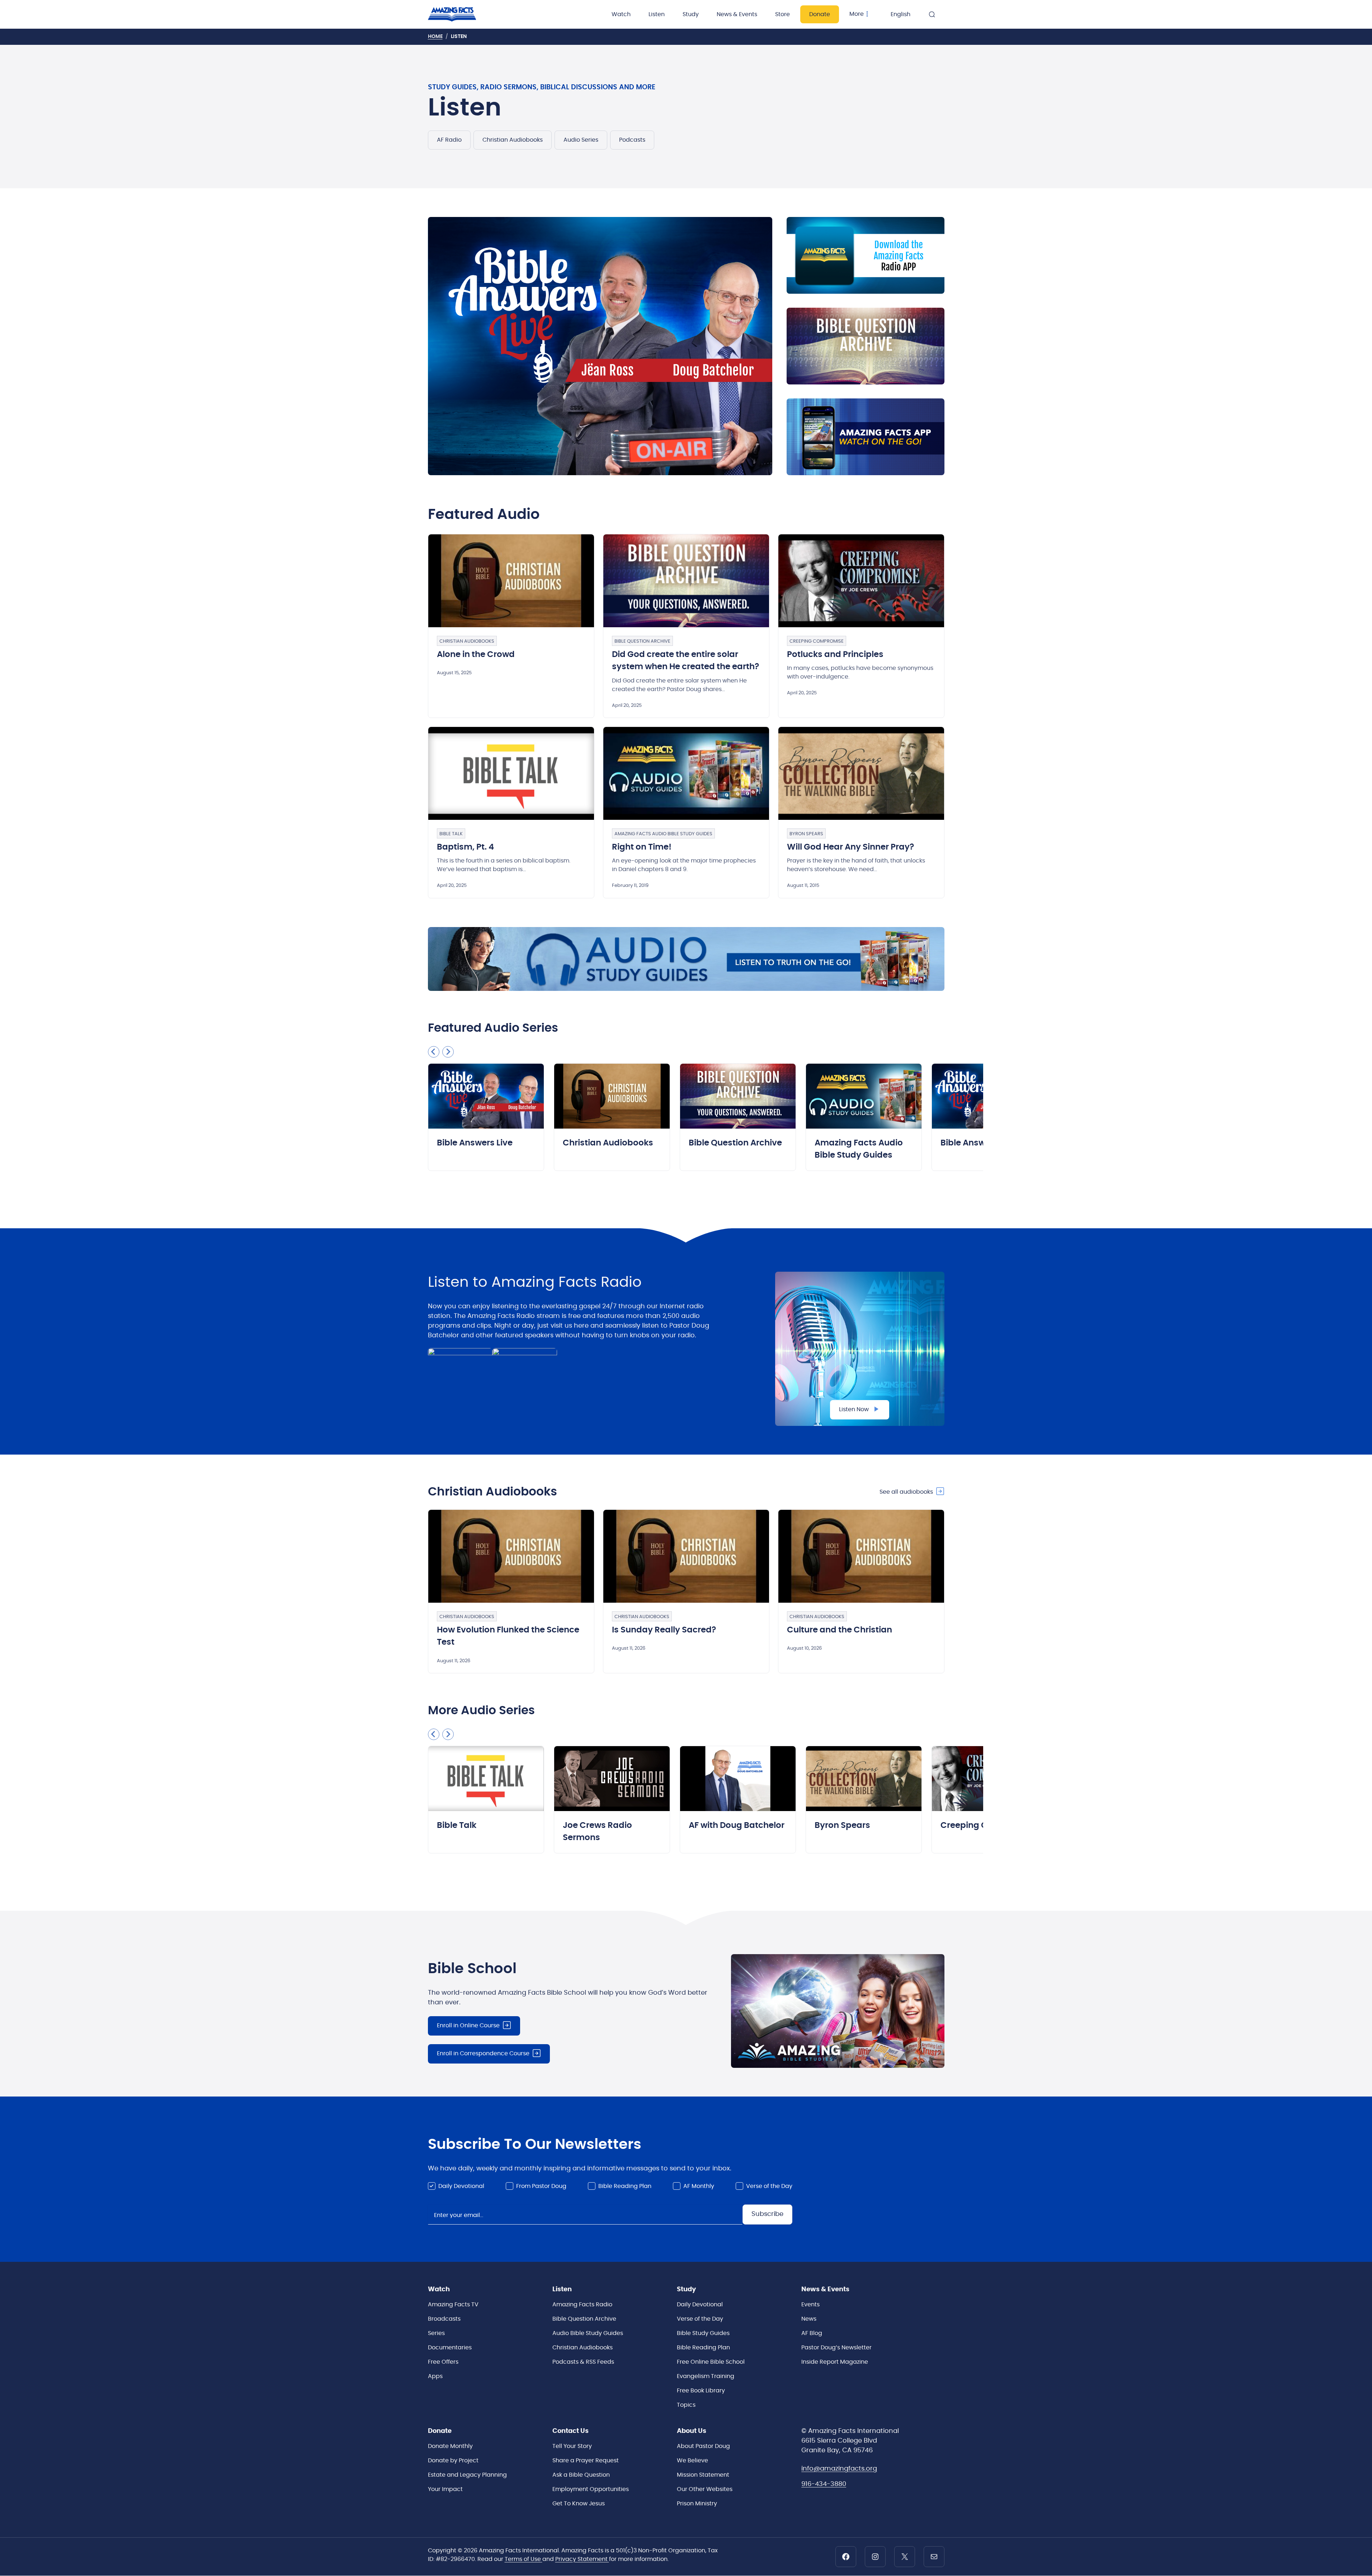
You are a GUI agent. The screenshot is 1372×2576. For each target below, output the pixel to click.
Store (782, 14)
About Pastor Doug (703, 2446)
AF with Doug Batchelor (737, 1826)
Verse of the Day (769, 2186)
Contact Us (571, 2431)
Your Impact (445, 2489)
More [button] (857, 14)
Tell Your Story (572, 2446)
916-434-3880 (824, 2484)
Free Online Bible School (711, 2362)
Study (691, 14)
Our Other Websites (705, 2489)
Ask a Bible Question (581, 2475)
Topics (686, 2405)
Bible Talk (451, 834)
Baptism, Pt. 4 (465, 847)
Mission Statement (703, 2475)
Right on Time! (642, 847)
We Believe (692, 2461)
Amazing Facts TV (453, 2305)
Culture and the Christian (840, 1630)
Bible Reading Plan (625, 2186)
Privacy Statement (582, 2559)
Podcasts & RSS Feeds (583, 2362)
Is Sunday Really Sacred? (664, 1630)
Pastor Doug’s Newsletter (836, 2348)
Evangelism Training (706, 2376)
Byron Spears (806, 834)
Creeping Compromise (817, 641)
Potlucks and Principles (835, 655)
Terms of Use (524, 2559)
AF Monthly (699, 2186)
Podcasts (632, 140)
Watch (621, 14)
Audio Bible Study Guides (588, 2333)
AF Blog (812, 2333)
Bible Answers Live (475, 1143)
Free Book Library (701, 2391)
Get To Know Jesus (579, 2504)
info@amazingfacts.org (839, 2469)
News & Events (737, 14)
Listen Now (854, 1409)
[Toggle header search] (932, 14)
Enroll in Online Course (468, 2026)
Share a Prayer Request (586, 2461)
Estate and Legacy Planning (467, 2475)
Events (810, 2305)
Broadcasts (444, 2319)
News (809, 2319)
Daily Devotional (461, 2186)
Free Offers (443, 2362)
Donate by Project (453, 2461)
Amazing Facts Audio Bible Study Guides (663, 834)
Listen (657, 14)
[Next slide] (448, 1052)
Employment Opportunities (591, 2489)
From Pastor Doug (541, 2186)
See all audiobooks (906, 1492)
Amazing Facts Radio (582, 2305)
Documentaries (450, 2348)
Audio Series (581, 140)
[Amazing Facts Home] (459, 14)
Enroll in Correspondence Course (483, 2053)
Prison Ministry (697, 2504)
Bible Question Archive (642, 641)
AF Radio (449, 140)
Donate (820, 14)
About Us (692, 2431)
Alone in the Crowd (476, 655)
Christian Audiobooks (513, 140)
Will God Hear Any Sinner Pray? (850, 847)
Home (435, 37)
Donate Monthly (450, 2446)
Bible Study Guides (703, 2333)
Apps (435, 2376)
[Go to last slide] (434, 1052)
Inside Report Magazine (835, 2362)
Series (436, 2333)
